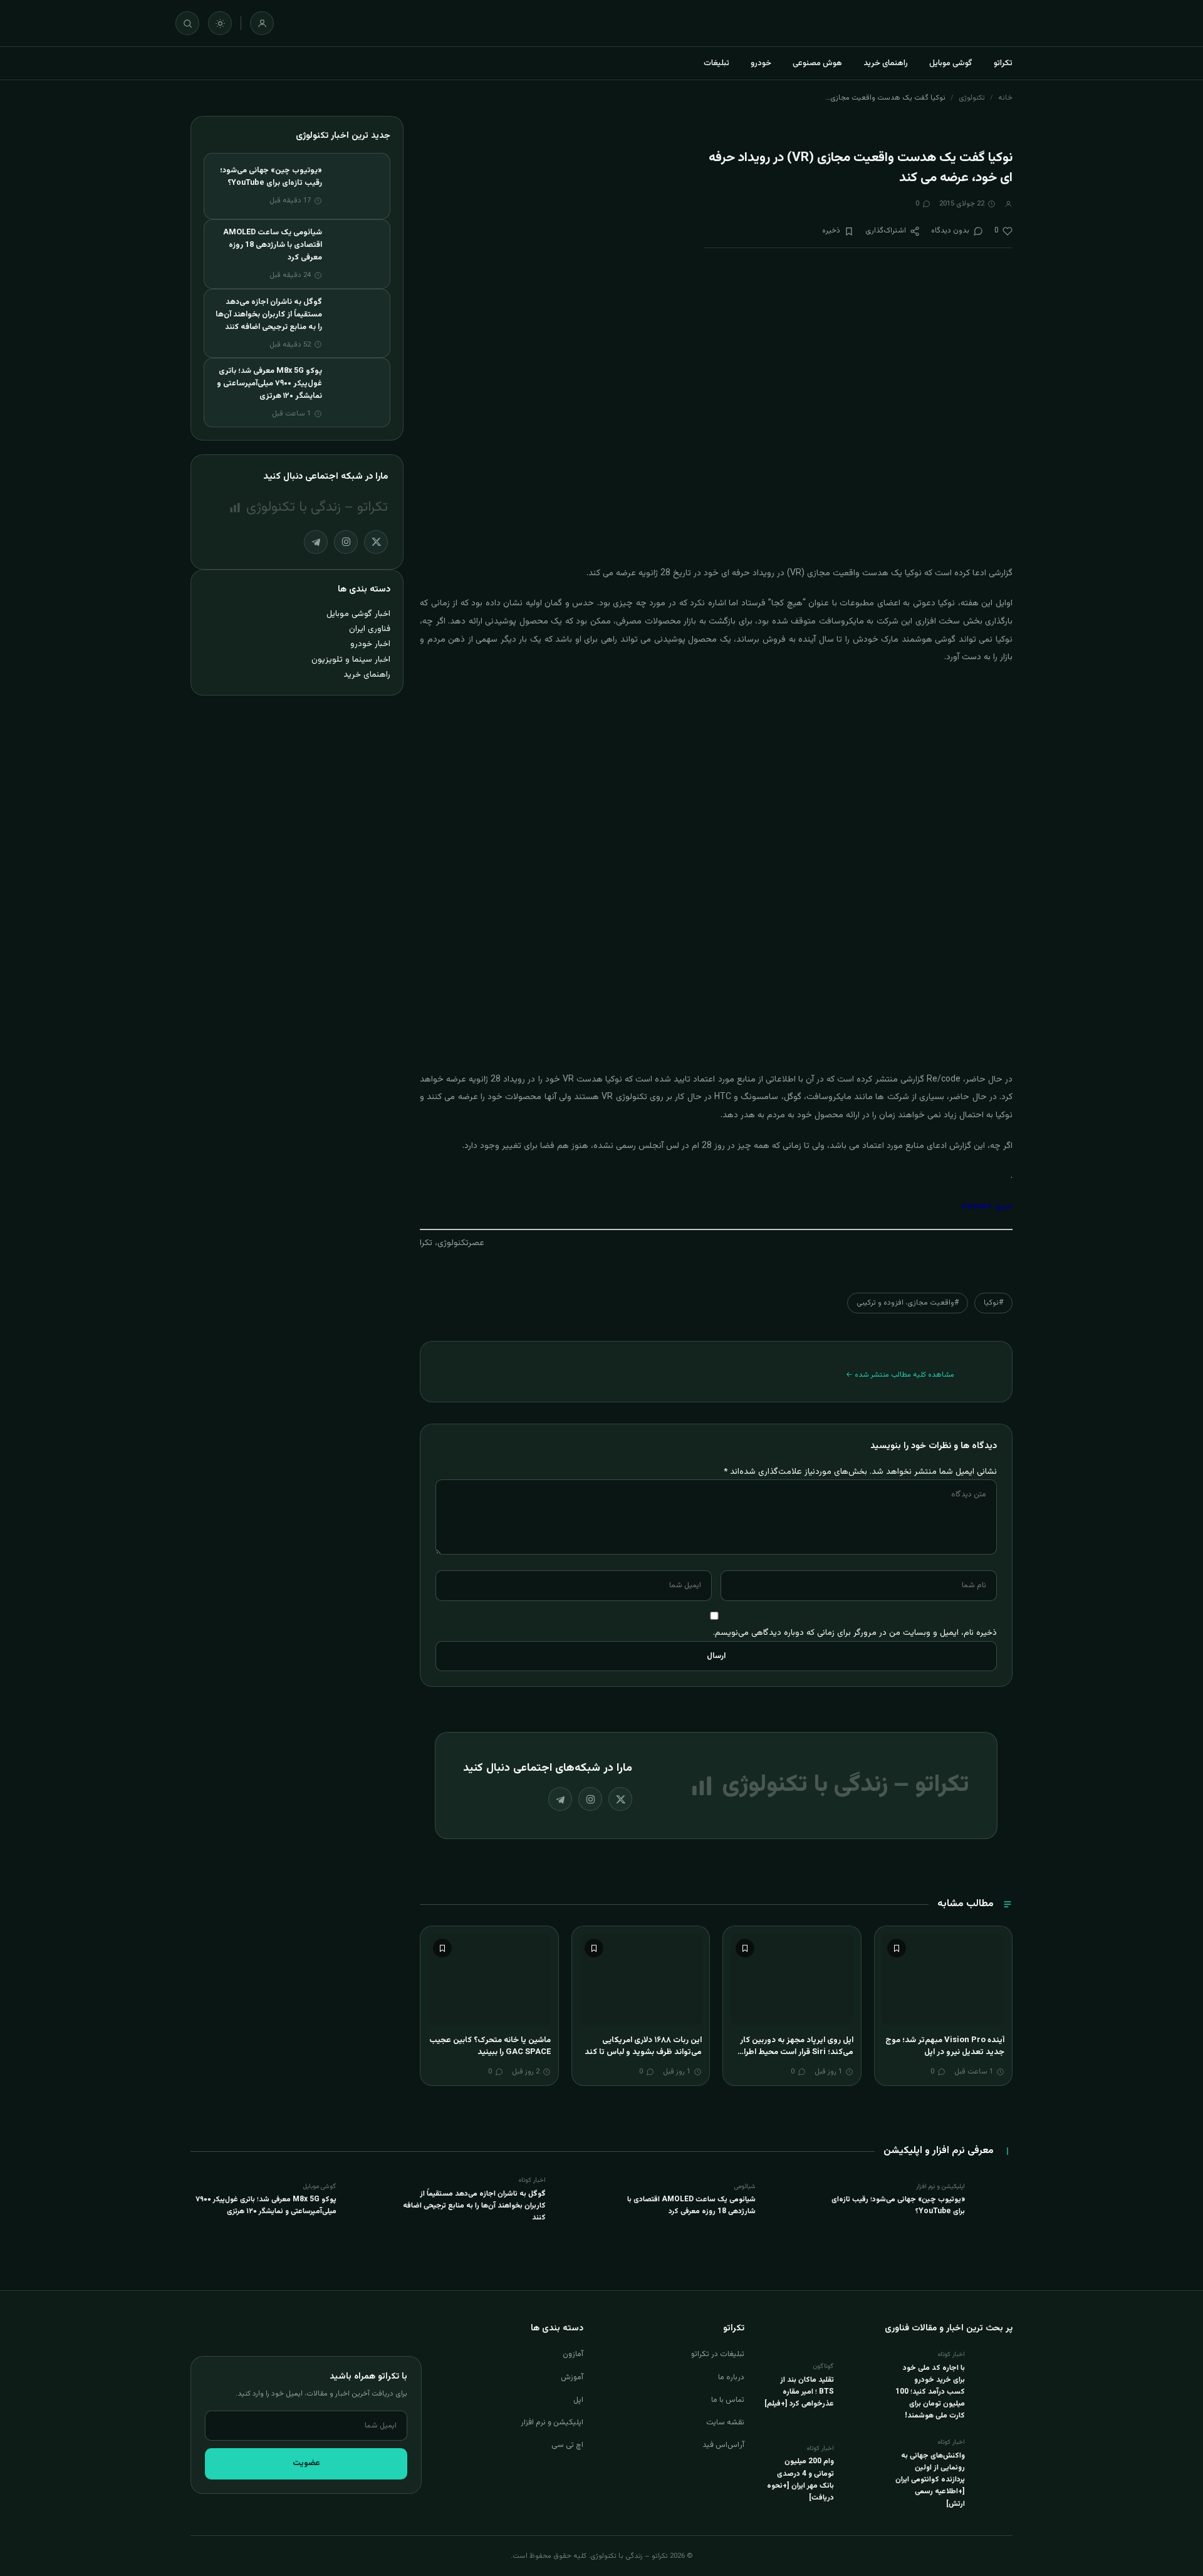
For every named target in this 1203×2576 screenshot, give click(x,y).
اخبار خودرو (370, 644)
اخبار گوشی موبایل (358, 614)
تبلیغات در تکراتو (718, 2354)
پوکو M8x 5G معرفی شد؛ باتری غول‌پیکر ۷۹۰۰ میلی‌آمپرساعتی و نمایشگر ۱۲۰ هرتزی (269, 383)
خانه (1005, 98)
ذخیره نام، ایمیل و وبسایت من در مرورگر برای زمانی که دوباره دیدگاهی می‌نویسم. (855, 1633)
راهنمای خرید (886, 63)
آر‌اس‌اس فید (723, 2445)
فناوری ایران (370, 629)
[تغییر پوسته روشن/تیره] (220, 23)
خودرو (761, 63)
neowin (976, 1207)
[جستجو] (187, 23)
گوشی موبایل (951, 63)
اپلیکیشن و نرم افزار (552, 2422)
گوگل (793, 1097)
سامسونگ (759, 1097)
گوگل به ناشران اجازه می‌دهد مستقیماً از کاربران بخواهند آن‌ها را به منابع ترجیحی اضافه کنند (269, 315)
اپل (578, 2400)
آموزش (572, 2377)
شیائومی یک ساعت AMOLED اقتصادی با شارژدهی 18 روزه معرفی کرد (273, 245)
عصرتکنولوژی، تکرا (452, 1243)
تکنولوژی (972, 98)
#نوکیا (993, 1303)
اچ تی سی (567, 2445)
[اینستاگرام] (590, 1799)
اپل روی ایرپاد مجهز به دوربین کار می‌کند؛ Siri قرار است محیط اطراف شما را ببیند (795, 2052)
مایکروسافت (829, 1097)
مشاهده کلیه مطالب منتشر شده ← (900, 1375)
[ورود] (262, 23)
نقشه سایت (725, 2422)
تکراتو (1003, 63)
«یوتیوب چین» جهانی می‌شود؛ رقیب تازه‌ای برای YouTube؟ (271, 177)
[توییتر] (620, 1799)
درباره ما (731, 2377)
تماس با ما (728, 2400)
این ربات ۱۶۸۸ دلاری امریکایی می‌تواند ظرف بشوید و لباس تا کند (643, 2047)
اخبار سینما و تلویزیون (351, 660)
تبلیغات (716, 63)
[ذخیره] (897, 1948)
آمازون (573, 2354)
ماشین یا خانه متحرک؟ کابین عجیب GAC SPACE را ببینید (490, 2047)
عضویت (306, 2463)
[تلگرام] (560, 1799)
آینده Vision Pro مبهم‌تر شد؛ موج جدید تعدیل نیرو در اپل (945, 2047)
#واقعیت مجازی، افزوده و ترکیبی (908, 1303)
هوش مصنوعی (817, 63)
